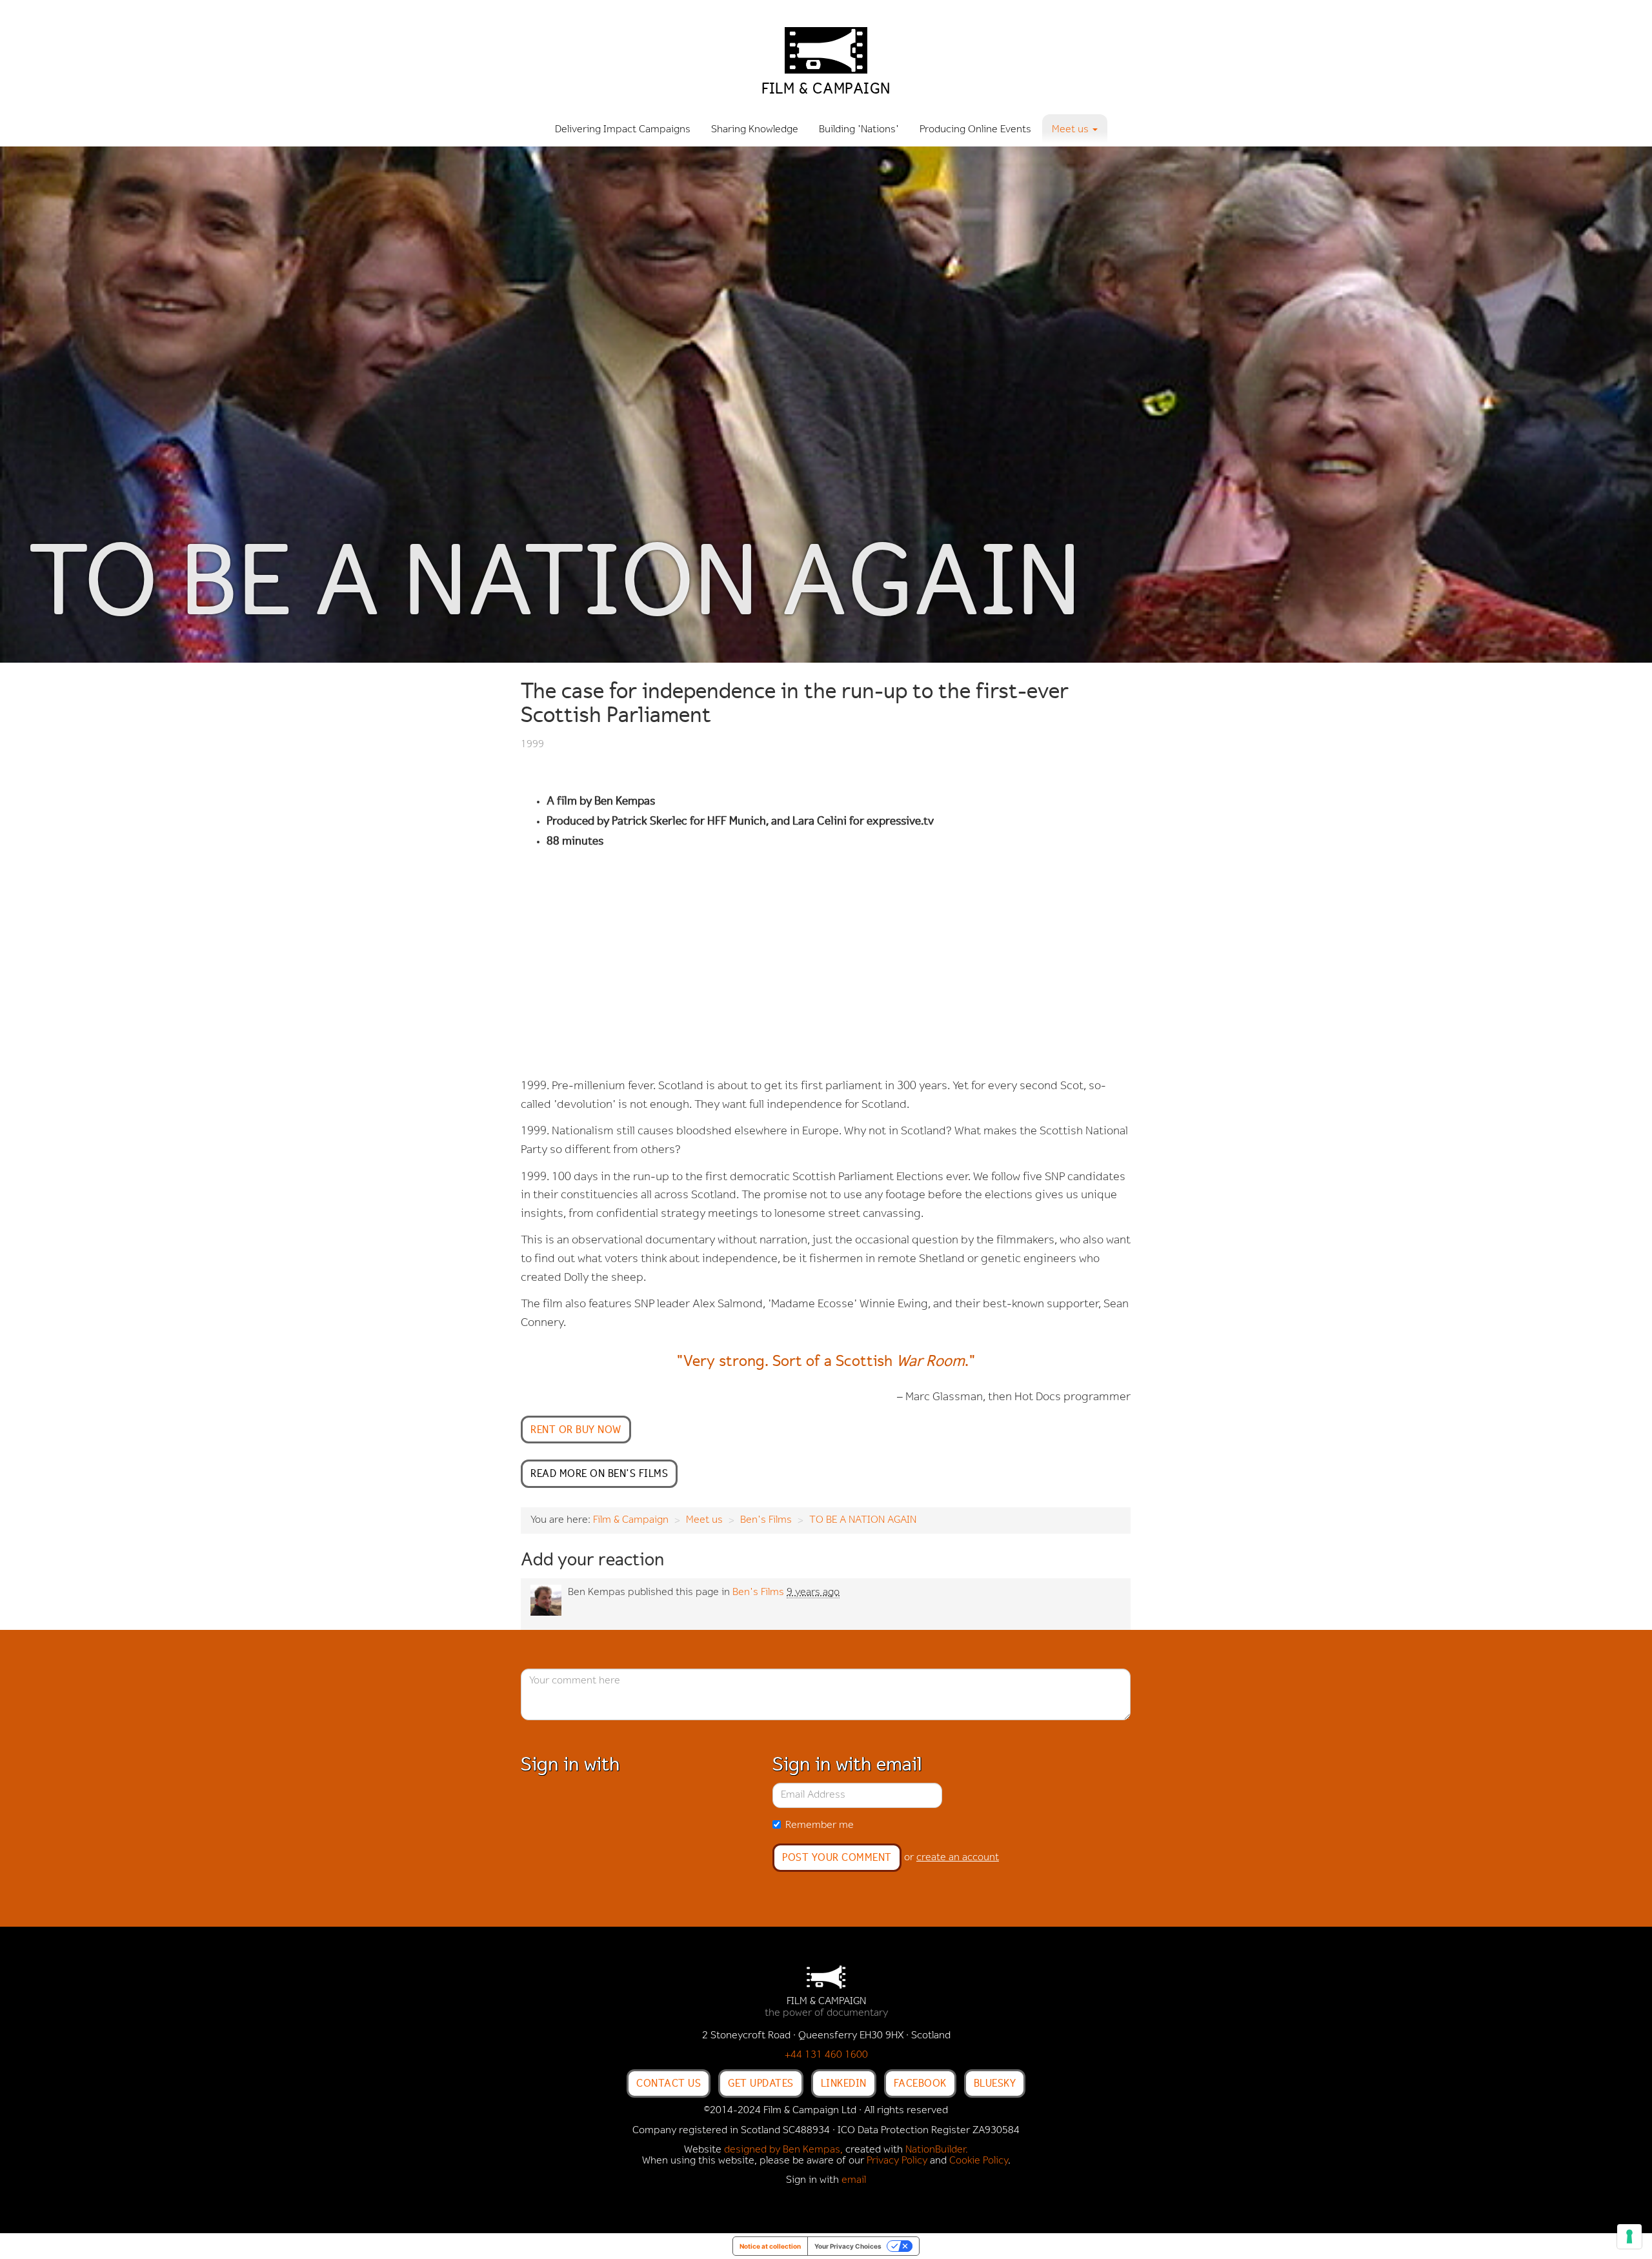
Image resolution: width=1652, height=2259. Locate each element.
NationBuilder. (937, 2150)
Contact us (669, 2083)
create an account (958, 1858)
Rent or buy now (576, 1429)
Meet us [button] (1072, 130)
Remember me (820, 1825)
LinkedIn (844, 2083)
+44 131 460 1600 (826, 2055)
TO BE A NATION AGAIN (863, 1520)
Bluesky (995, 2083)
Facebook (920, 2083)
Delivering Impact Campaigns (623, 130)
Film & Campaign (631, 1520)
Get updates (761, 2083)
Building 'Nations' (859, 130)
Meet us (704, 1520)
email (854, 2180)
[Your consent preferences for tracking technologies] (1629, 2236)
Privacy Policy (897, 2161)
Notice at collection (770, 2246)
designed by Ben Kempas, (783, 2150)
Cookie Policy (979, 2161)
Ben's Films (766, 1520)
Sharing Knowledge (755, 130)
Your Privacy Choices (848, 2246)
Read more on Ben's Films (599, 1473)
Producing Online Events (975, 130)
